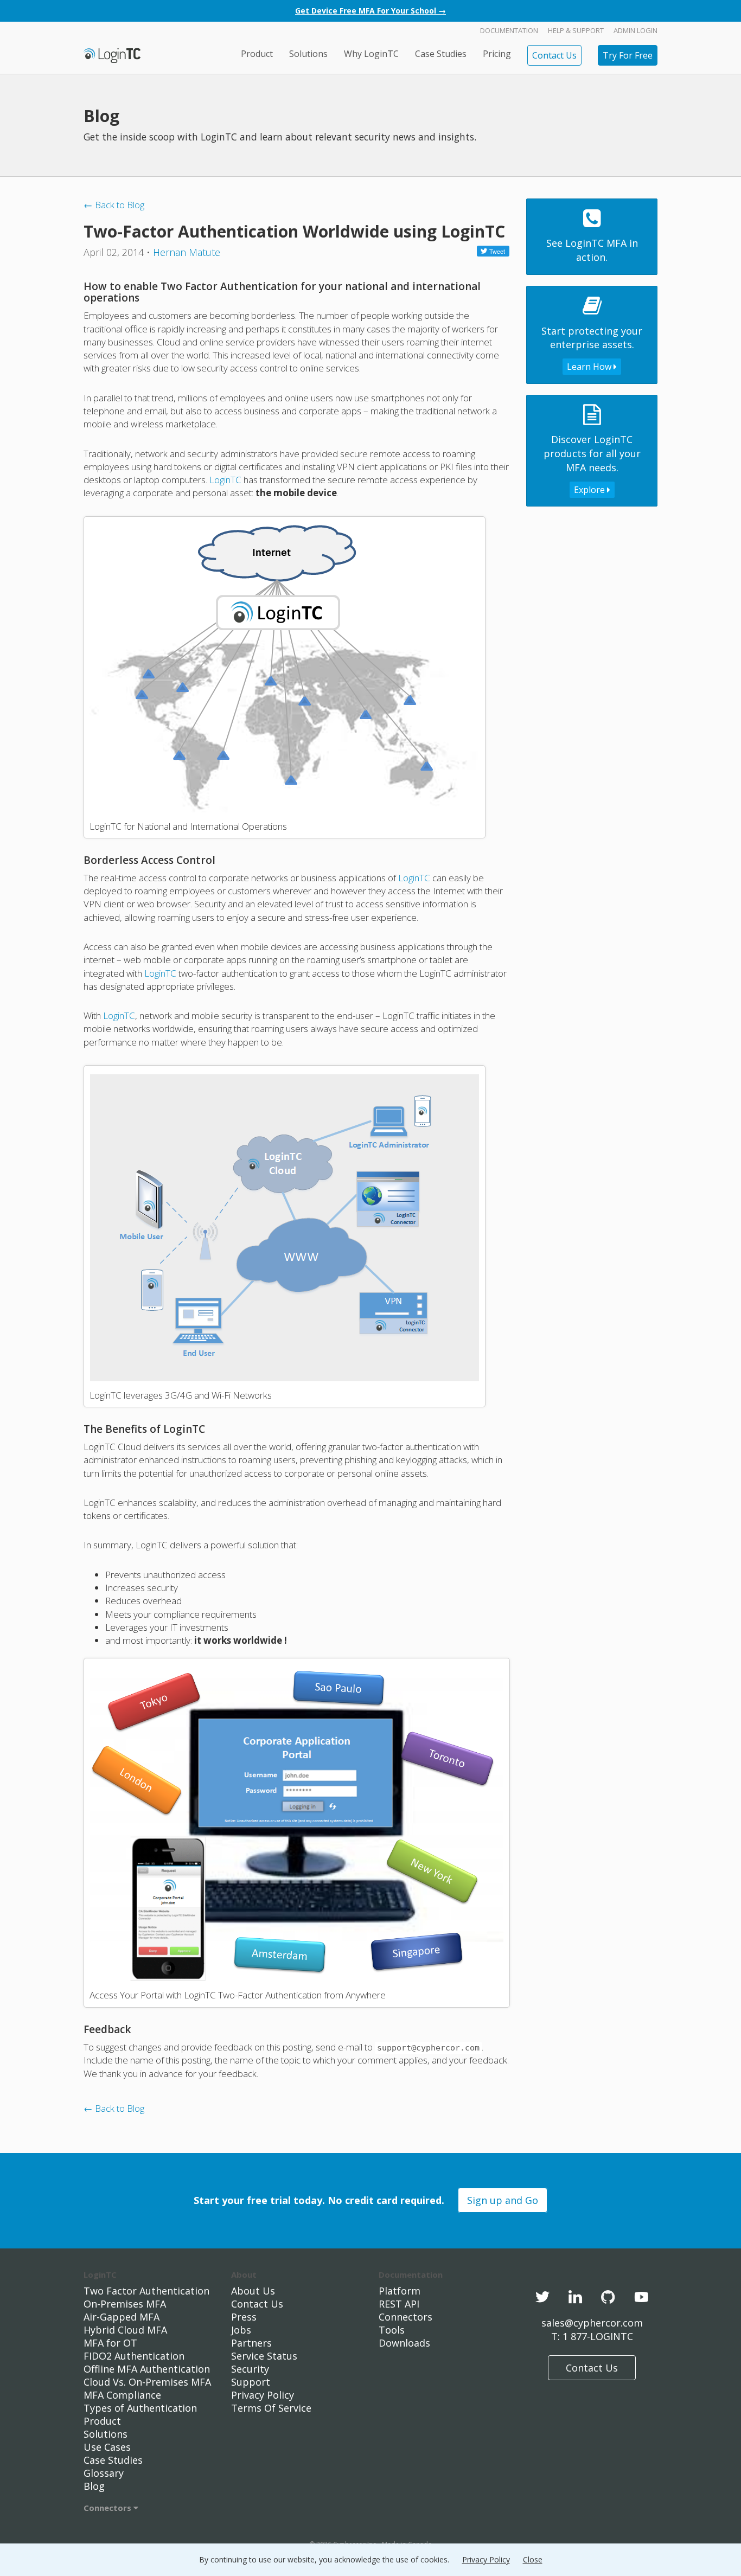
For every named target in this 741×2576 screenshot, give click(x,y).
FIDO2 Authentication (134, 2356)
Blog (94, 2486)
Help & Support (576, 30)
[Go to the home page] (112, 55)
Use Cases (107, 2447)
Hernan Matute (187, 252)
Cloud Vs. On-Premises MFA (147, 2382)
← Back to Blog (114, 205)
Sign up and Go (503, 2200)
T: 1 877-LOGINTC (592, 2336)
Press (244, 2317)
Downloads (404, 2343)
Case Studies (441, 54)
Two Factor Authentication (146, 2291)
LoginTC (225, 480)
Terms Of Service (271, 2408)
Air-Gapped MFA (122, 2317)
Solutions (308, 54)
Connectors (108, 2508)
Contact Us (554, 55)
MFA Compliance (122, 2395)
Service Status (264, 2356)
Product (257, 54)
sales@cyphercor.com (592, 2323)
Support (251, 2382)
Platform (400, 2291)
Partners (251, 2343)
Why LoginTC (371, 54)
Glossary (104, 2473)
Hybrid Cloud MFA (125, 2330)
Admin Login (635, 30)
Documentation (509, 30)
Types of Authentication (140, 2408)
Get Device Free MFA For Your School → (370, 11)
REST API (399, 2304)
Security (250, 2369)
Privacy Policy (263, 2395)
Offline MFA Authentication (147, 2369)
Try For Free (628, 55)
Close (533, 2559)
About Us (253, 2291)
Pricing (497, 54)
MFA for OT (110, 2343)
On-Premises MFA (125, 2304)
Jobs (241, 2330)
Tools (392, 2330)
